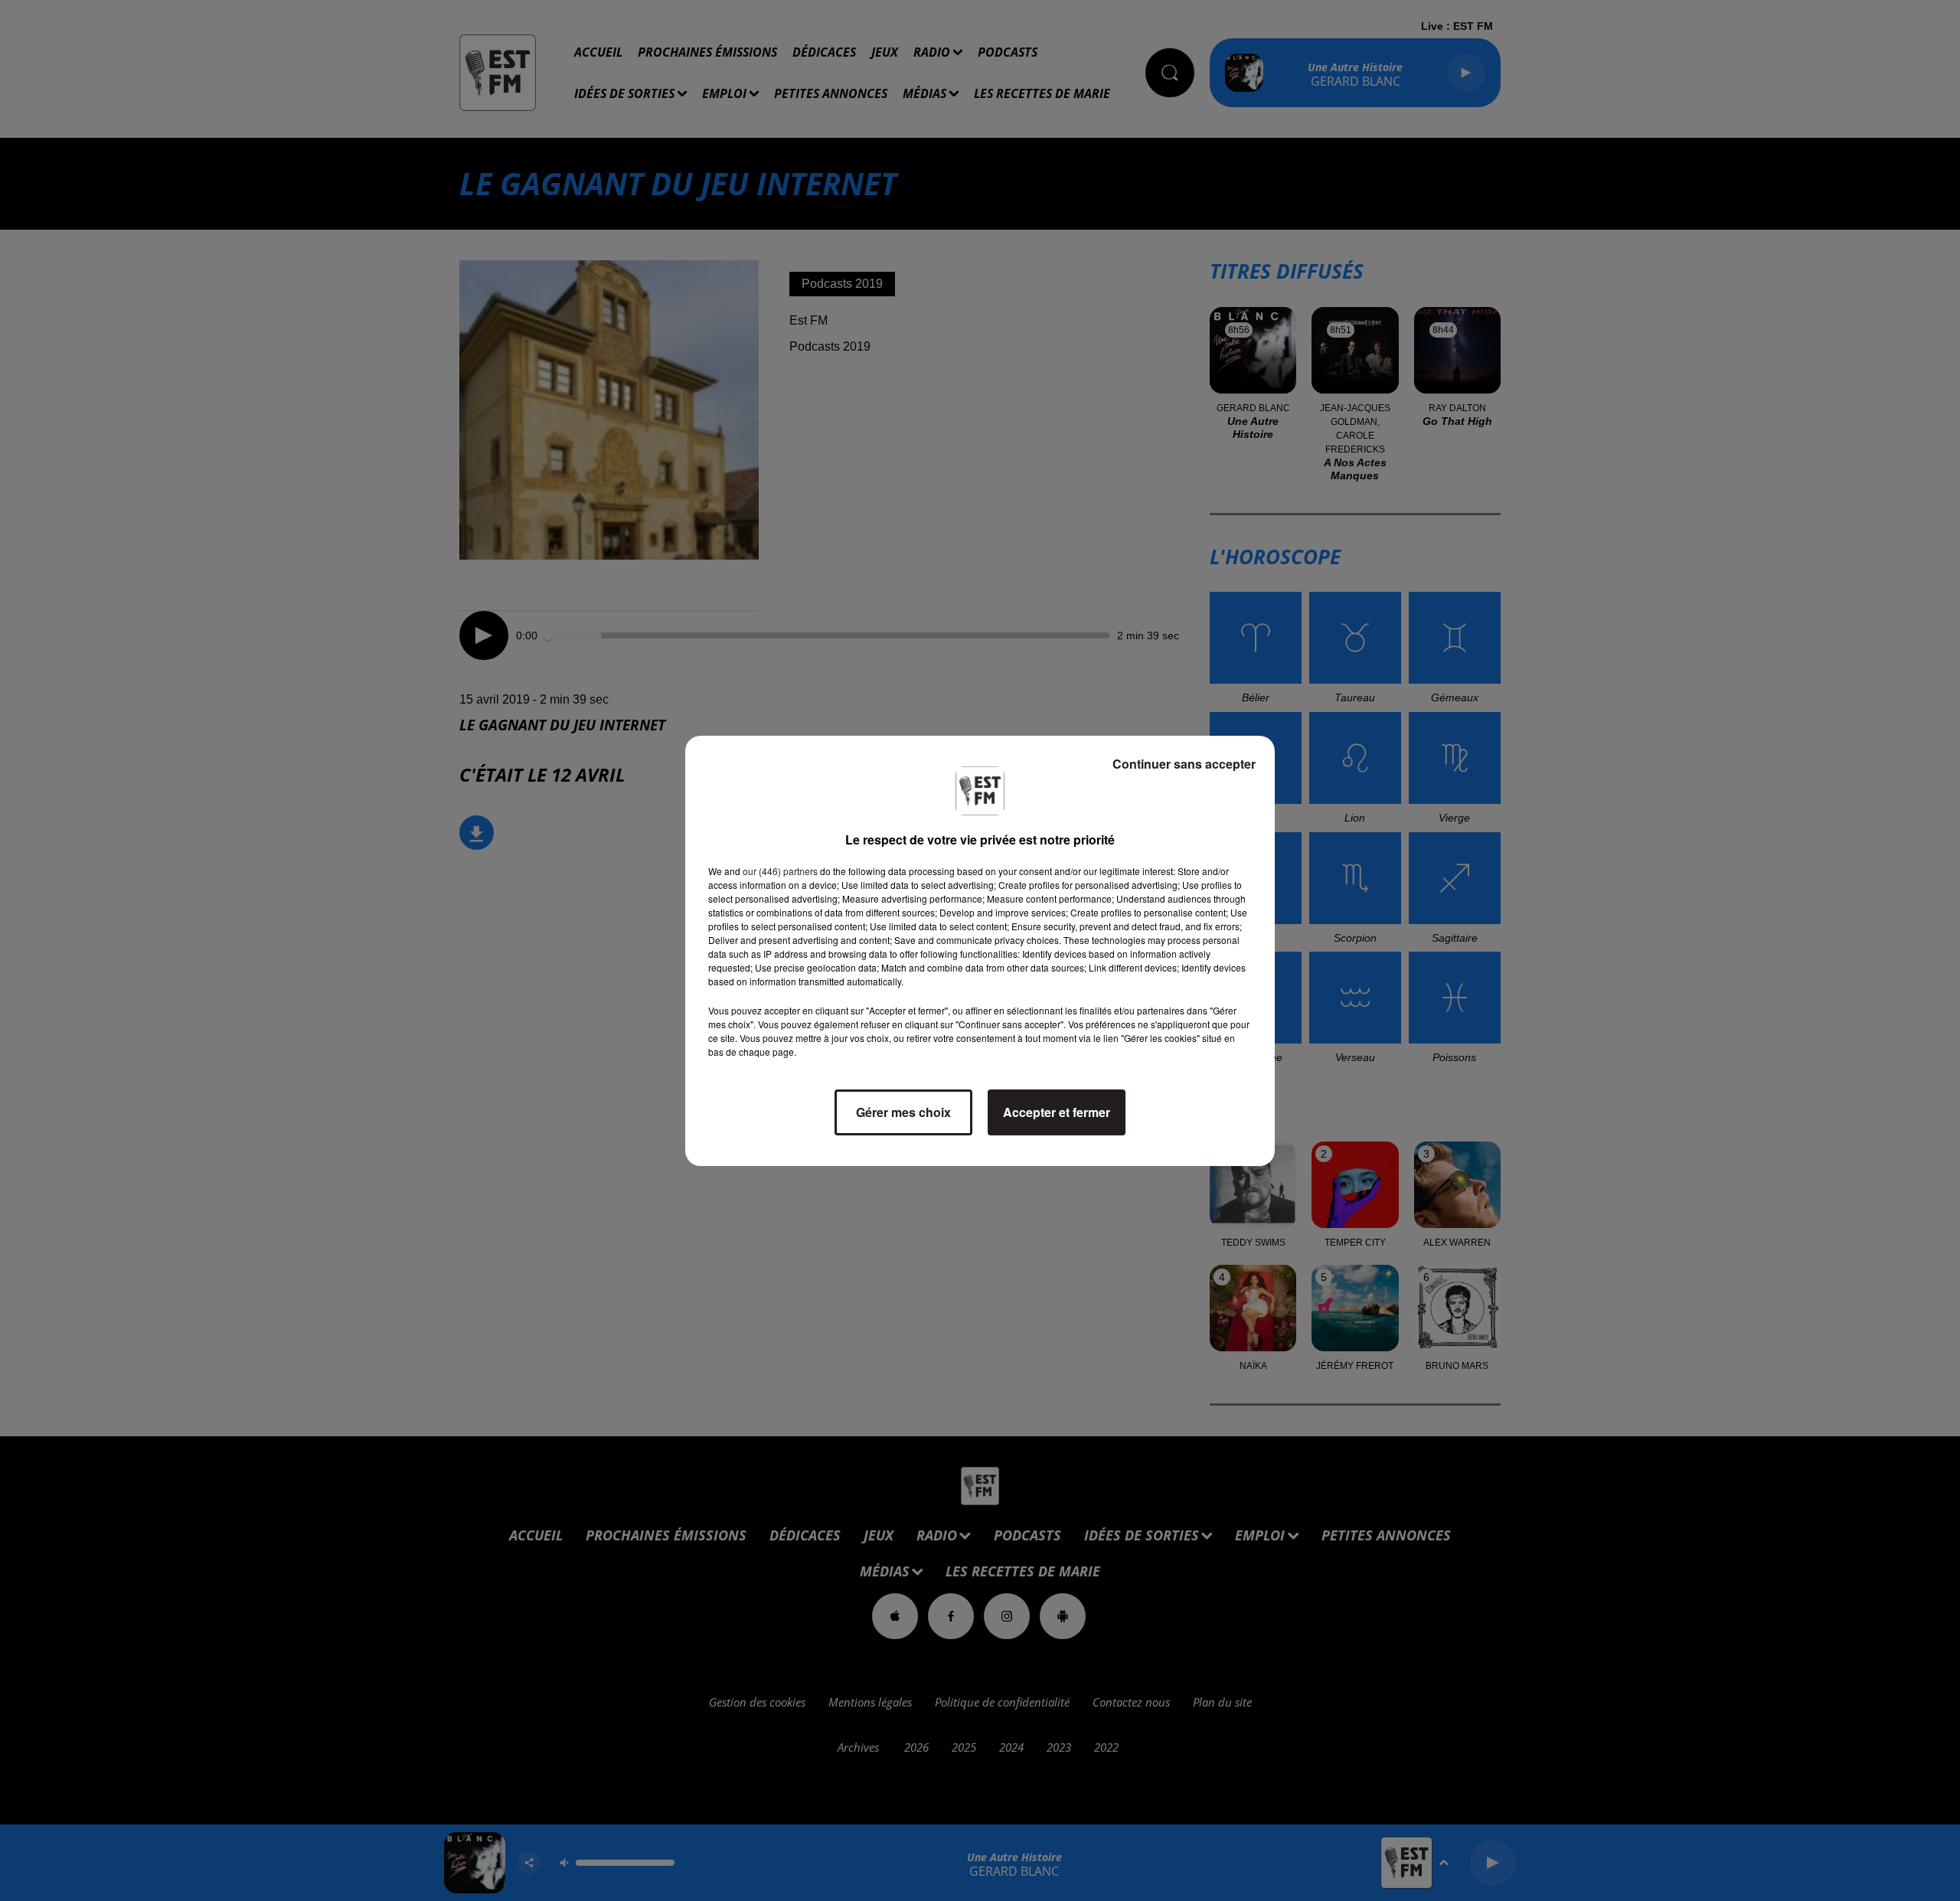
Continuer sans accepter (1184, 764)
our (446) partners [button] (780, 871)
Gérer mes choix (903, 1112)
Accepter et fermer (1057, 1112)
